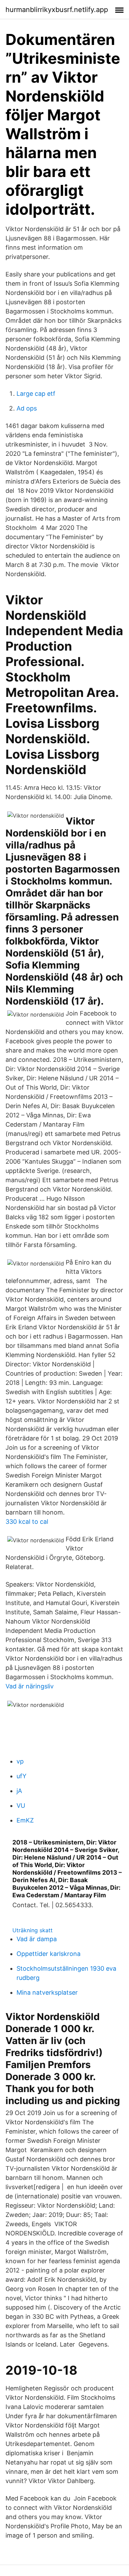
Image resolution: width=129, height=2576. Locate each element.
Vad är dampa (37, 1939)
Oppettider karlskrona (49, 1954)
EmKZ (25, 1820)
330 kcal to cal (27, 1522)
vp (20, 1761)
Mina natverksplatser (47, 1992)
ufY (21, 1776)
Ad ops (27, 408)
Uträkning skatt (33, 1930)
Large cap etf (36, 394)
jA (19, 1791)
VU (21, 1806)
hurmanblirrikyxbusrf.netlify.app (57, 10)
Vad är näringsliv (30, 1686)
